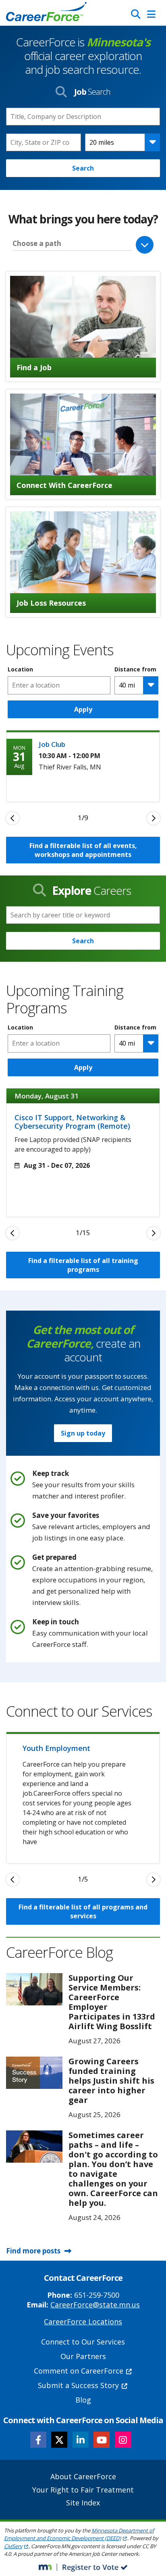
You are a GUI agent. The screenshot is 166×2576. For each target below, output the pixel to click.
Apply (83, 709)
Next (154, 818)
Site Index (83, 2503)
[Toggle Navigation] (151, 14)
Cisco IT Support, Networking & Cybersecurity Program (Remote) (72, 1122)
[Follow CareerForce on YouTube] (102, 2440)
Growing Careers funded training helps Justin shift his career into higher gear (111, 2081)
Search (83, 168)
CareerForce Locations (83, 2322)
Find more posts (33, 2251)
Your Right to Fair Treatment (83, 2490)
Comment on (79, 2371)
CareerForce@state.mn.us (95, 2305)
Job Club (52, 744)
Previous (12, 818)
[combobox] (44, 142)
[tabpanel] (83, 766)
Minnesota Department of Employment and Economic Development (79, 2534)
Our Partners (83, 2356)
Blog (83, 2400)
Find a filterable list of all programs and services (83, 1911)
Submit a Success (78, 2385)
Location (20, 669)
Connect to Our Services (83, 2342)
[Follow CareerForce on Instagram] (123, 2440)
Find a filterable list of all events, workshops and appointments (83, 850)
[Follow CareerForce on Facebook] (38, 2440)
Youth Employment (56, 1748)
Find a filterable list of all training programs (83, 1265)
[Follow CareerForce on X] (59, 2440)
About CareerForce (83, 2476)
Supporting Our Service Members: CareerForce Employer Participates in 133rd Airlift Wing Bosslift (112, 2002)
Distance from (135, 669)
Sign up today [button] (83, 1433)
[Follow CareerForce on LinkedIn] (81, 2440)
